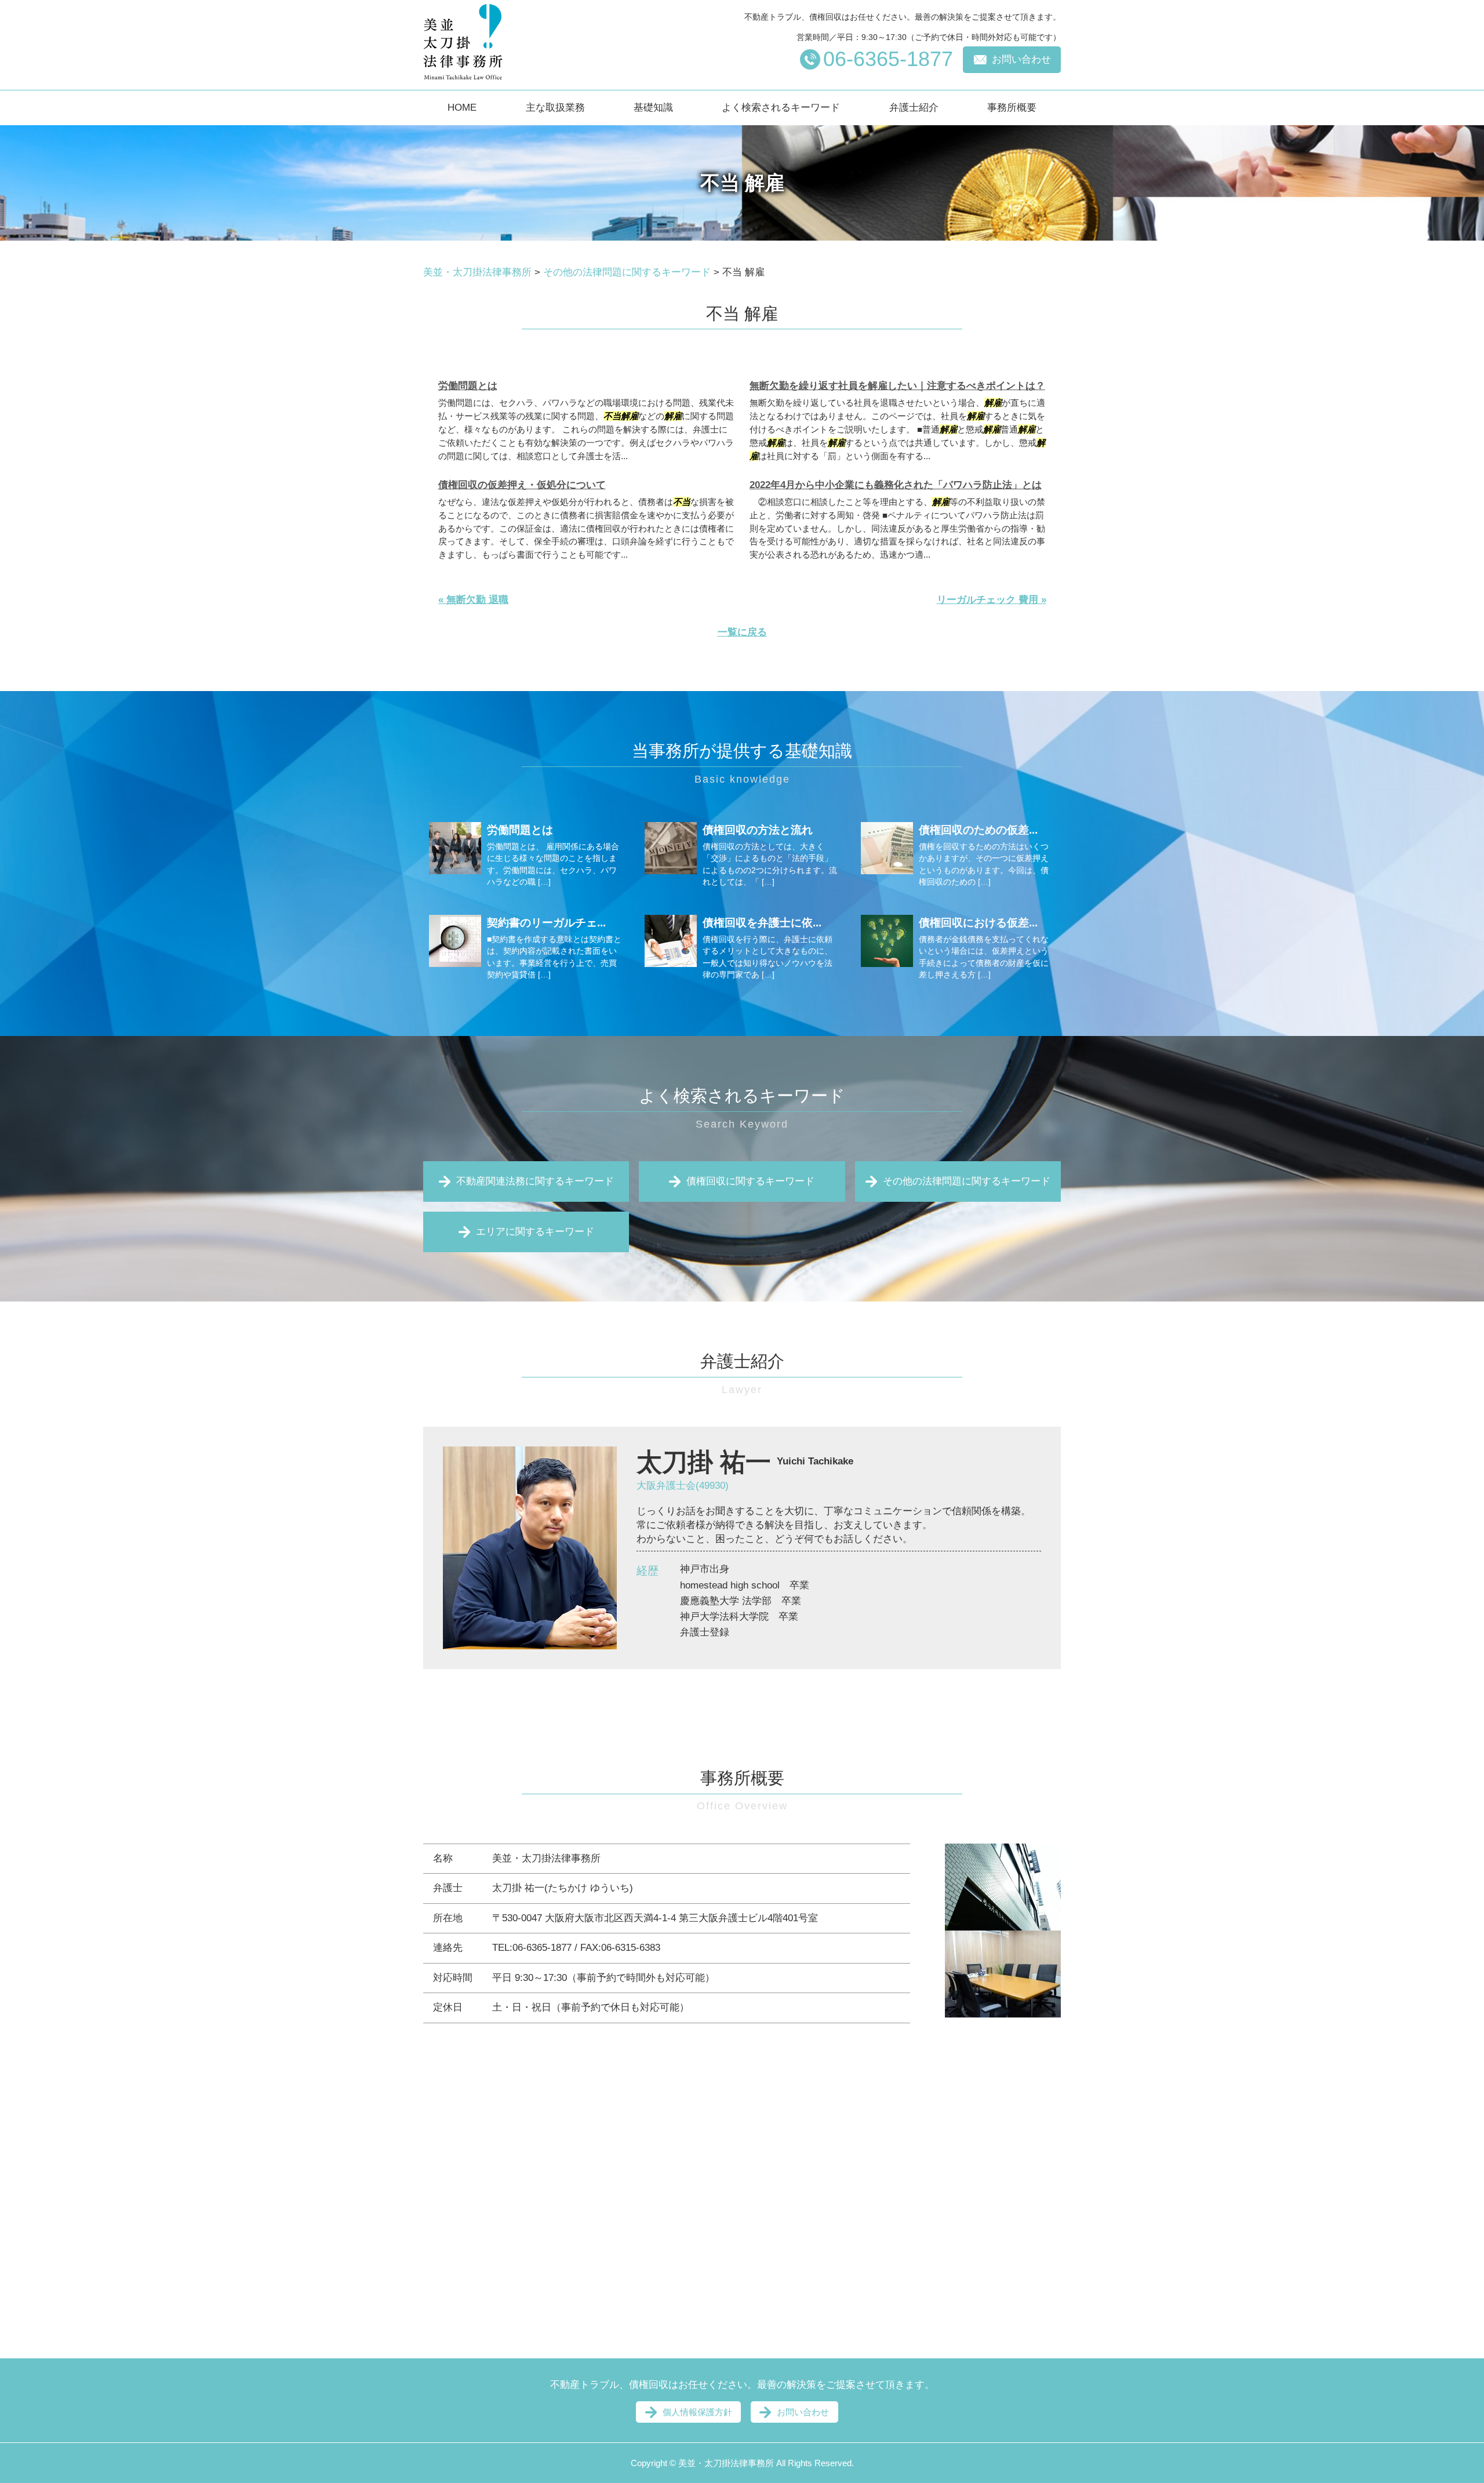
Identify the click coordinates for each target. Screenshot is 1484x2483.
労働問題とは (468, 386)
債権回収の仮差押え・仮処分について (522, 485)
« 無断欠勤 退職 (473, 600)
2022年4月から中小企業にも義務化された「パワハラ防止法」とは (896, 485)
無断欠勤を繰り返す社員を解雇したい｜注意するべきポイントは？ (897, 386)
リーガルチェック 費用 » (992, 600)
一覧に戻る (742, 632)
